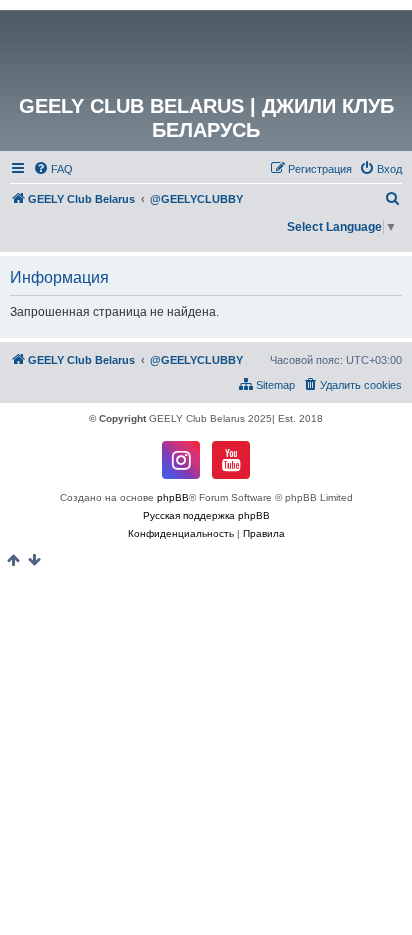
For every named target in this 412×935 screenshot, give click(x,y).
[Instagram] (181, 460)
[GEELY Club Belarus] (206, 52)
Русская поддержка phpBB (206, 515)
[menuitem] (53, 169)
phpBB (173, 497)
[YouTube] (231, 460)
